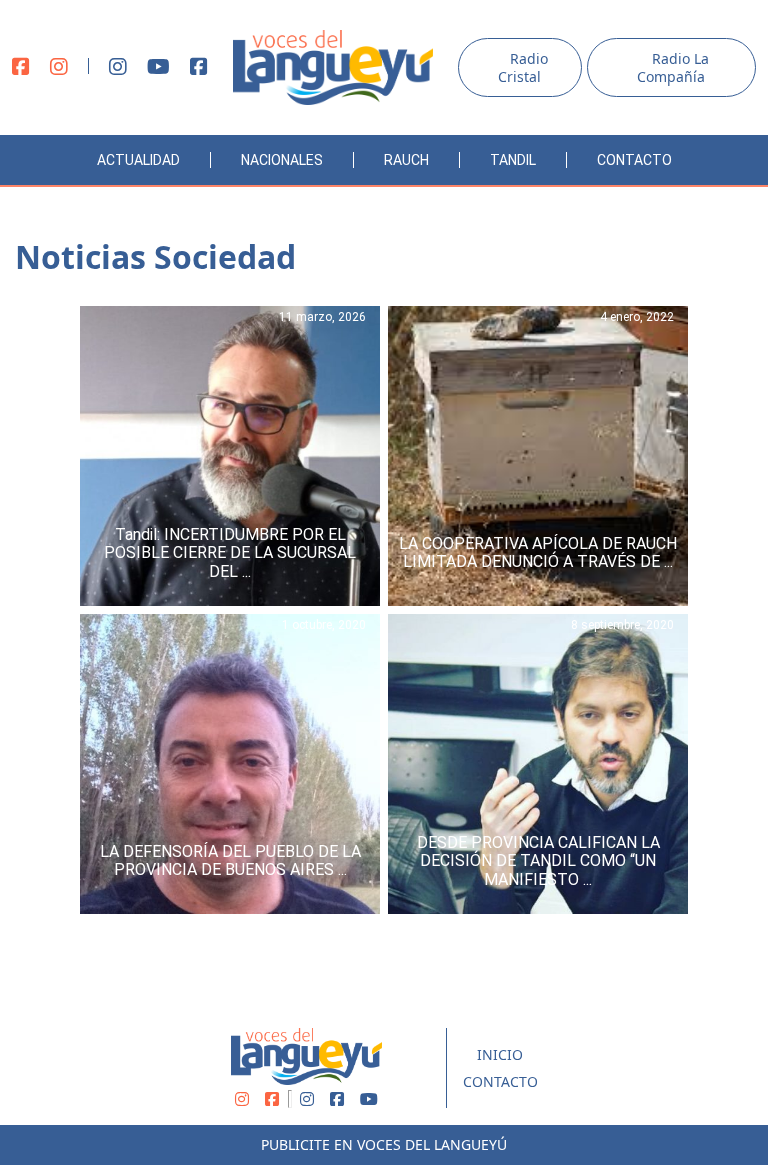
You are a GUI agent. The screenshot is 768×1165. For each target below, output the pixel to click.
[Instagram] (59, 68)
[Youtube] (158, 68)
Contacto (634, 160)
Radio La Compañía (673, 67)
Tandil (513, 160)
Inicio (500, 1054)
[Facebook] (21, 68)
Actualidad (138, 160)
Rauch (406, 160)
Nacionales (282, 160)
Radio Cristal (523, 67)
